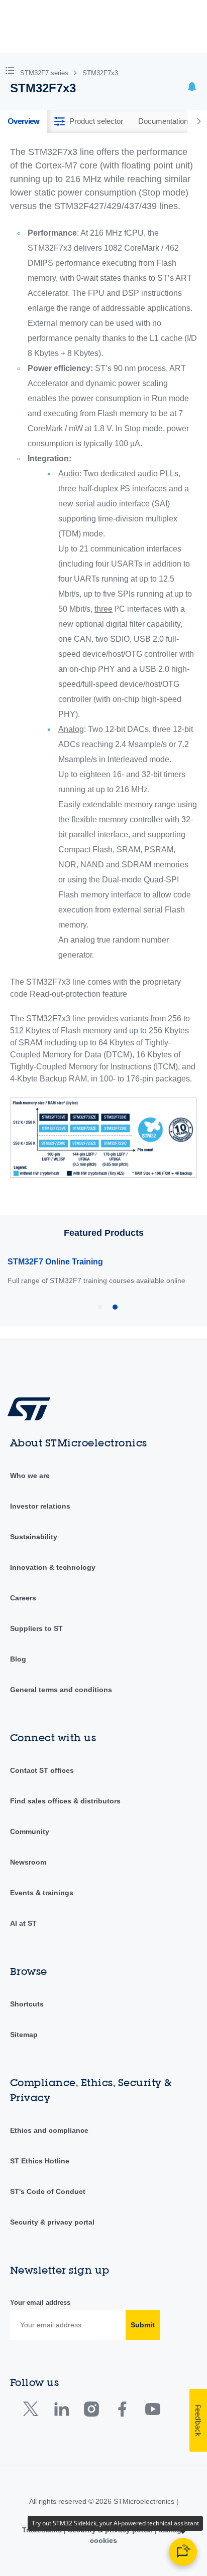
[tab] (23, 121)
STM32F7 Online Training (55, 1262)
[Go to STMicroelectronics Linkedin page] (61, 2411)
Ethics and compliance (49, 2130)
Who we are (30, 1476)
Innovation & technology (53, 1567)
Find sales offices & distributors (65, 1801)
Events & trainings (42, 1893)
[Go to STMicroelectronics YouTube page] (152, 2411)
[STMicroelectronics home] (33, 1408)
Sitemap (24, 2035)
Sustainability (34, 1537)
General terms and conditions (61, 1690)
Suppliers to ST (36, 1628)
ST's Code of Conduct (48, 2191)
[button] (12, 70)
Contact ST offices (42, 1770)
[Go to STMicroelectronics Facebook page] (122, 2411)
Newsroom (28, 1862)
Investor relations (40, 1506)
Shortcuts (27, 2004)
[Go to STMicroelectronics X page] (33, 2411)
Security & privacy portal (52, 2222)
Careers (23, 1598)
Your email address (40, 2303)
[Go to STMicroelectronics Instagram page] (91, 2411)
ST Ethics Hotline (40, 2161)
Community (30, 1831)
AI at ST (23, 1923)
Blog (18, 1659)
